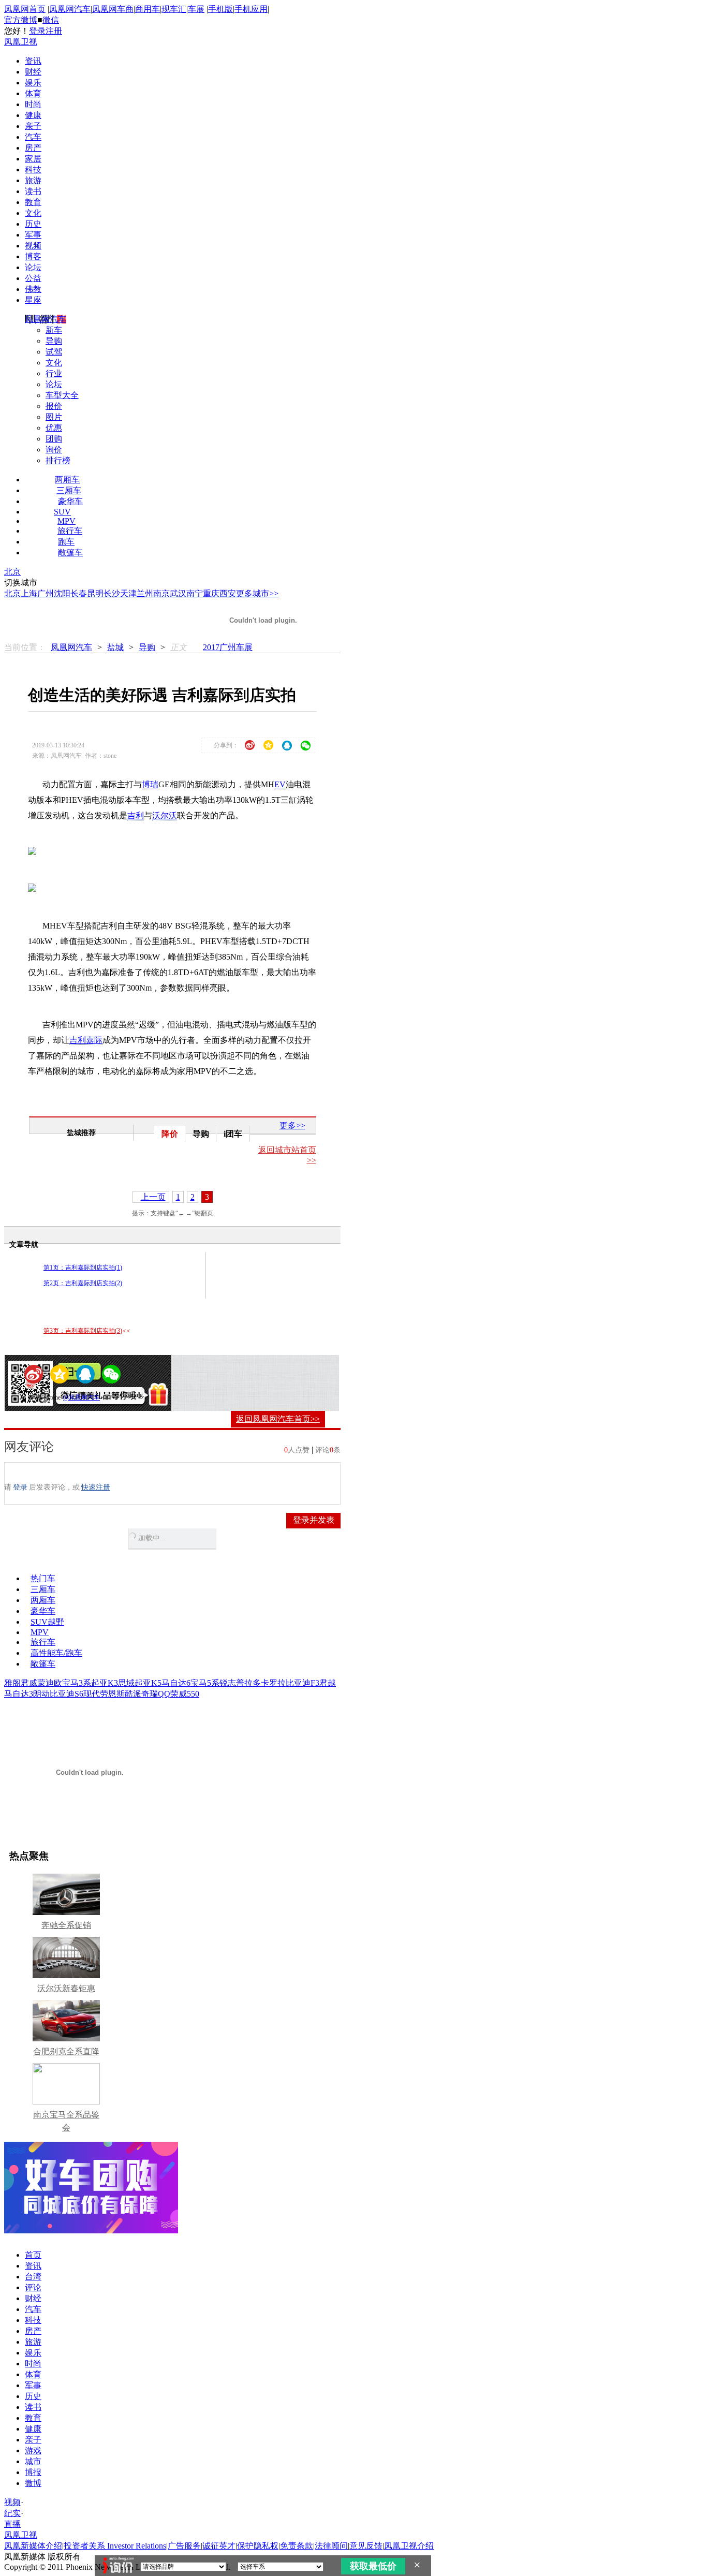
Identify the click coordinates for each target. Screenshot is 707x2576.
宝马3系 (77, 1683)
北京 (12, 572)
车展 (196, 9)
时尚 (33, 104)
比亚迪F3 (303, 1683)
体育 (33, 93)
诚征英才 (219, 2546)
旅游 (33, 180)
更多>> (292, 1125)
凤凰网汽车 (70, 9)
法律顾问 (331, 2546)
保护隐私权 (258, 2546)
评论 (33, 2287)
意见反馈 (366, 2546)
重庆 (211, 593)
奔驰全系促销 (66, 1925)
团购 (54, 439)
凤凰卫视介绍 (409, 2546)
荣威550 (185, 1694)
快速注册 (96, 1487)
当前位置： (25, 647)
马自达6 (176, 1683)
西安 (228, 593)
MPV (67, 521)
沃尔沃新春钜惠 (66, 1988)
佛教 (33, 289)
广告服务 (184, 2546)
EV (280, 784)
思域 (126, 1683)
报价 (54, 406)
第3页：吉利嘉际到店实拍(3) (83, 1331)
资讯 (33, 61)
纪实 (12, 2513)
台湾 (33, 2277)
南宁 (195, 593)
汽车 (33, 137)
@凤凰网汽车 (82, 1397)
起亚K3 (105, 1683)
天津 (128, 593)
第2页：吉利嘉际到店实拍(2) (83, 1283)
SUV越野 (47, 1622)
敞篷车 (70, 553)
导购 (54, 341)
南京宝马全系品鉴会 (66, 2121)
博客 (33, 256)
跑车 (66, 542)
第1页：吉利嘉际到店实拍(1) (83, 1268)
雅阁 (12, 1683)
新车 (54, 330)
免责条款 (297, 2546)
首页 (33, 2255)
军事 (33, 235)
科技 (33, 170)
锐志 (228, 1683)
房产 (33, 148)
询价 (54, 450)
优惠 (54, 428)
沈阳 (62, 593)
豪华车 (70, 501)
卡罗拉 (273, 1683)
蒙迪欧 (50, 1683)
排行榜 (58, 460)
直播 (12, 2524)
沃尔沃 (165, 815)
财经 (33, 72)
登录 (37, 31)
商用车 (148, 9)
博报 (33, 2472)
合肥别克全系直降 (66, 2051)
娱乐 (33, 83)
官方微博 (21, 20)
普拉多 (248, 1683)
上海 (29, 593)
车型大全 (62, 395)
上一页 (153, 1197)
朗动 (41, 1694)
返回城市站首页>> (287, 1155)
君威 (29, 1683)
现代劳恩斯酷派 (112, 1694)
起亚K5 (148, 1683)
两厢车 (67, 480)
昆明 (95, 593)
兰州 (145, 593)
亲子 (33, 126)
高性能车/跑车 (56, 1653)
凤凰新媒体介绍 (33, 2546)
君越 (328, 1683)
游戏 (33, 2450)
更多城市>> (257, 593)
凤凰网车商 (113, 9)
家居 (33, 159)
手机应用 (251, 9)
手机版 (220, 9)
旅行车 (70, 531)
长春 (79, 593)
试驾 (54, 352)
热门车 (43, 1578)
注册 (54, 31)
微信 (51, 20)
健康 (33, 115)
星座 (33, 300)
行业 (54, 373)
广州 (46, 593)
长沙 (112, 593)
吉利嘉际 (86, 1040)
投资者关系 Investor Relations (115, 2546)
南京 (161, 593)
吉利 (136, 815)
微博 (33, 2483)
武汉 (178, 593)
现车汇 (174, 9)
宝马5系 (205, 1683)
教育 (33, 202)
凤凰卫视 (21, 42)
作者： (38, 1397)
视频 (33, 246)
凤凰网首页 (25, 9)
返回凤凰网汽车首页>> (278, 1419)
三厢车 (69, 490)
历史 (33, 224)
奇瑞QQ (156, 1694)
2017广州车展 (228, 647)
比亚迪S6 (67, 1694)
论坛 (33, 267)
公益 (33, 278)
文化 (33, 213)
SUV (62, 512)
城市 (33, 2461)
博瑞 (150, 784)
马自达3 (19, 1694)
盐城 (115, 647)
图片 (54, 417)
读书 (33, 191)
